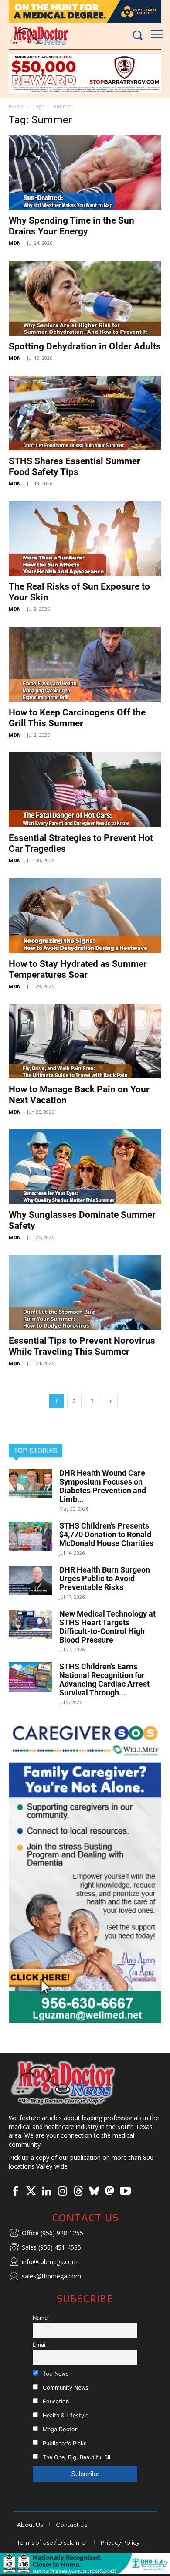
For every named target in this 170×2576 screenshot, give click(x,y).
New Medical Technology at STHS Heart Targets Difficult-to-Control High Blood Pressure (107, 1627)
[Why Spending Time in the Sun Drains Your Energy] (85, 172)
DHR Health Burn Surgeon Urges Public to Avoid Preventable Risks (105, 1578)
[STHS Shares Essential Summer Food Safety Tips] (85, 413)
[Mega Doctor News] (39, 36)
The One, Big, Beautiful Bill (76, 2457)
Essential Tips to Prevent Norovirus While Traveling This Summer (82, 1346)
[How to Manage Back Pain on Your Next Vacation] (85, 1041)
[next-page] (110, 1401)
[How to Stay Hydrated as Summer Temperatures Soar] (85, 915)
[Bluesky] (94, 2192)
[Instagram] (62, 2192)
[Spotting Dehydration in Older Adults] (85, 298)
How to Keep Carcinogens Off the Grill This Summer (77, 718)
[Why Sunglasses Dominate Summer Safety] (85, 1167)
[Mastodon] (109, 2192)
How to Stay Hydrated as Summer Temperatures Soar (78, 969)
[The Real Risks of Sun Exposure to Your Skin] (85, 538)
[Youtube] (125, 2192)
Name (40, 2318)
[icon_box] (46, 2234)
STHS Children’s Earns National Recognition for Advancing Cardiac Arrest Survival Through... (104, 1679)
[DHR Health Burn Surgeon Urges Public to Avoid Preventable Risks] (31, 1581)
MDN (15, 243)
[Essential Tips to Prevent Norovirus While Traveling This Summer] (85, 1292)
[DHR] (85, 2571)
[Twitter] (31, 2192)
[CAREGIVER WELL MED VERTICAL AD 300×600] (85, 1870)
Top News (55, 2374)
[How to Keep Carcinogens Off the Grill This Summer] (85, 664)
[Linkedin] (47, 2192)
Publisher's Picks (64, 2443)
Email (40, 2345)
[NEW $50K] (85, 74)
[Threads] (78, 2192)
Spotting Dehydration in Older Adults (85, 346)
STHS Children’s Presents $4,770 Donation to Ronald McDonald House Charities (106, 1534)
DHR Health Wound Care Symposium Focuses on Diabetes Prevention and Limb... (103, 1486)
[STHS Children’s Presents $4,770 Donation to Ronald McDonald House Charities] (31, 1537)
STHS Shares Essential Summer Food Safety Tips (75, 466)
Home (16, 107)
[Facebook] (15, 2192)
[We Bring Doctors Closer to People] (63, 2082)
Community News (65, 2388)
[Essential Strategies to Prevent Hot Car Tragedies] (85, 790)
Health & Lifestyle (65, 2415)
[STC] (85, 11)
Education (55, 2401)
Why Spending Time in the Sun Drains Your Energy (71, 226)
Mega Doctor (59, 2429)
